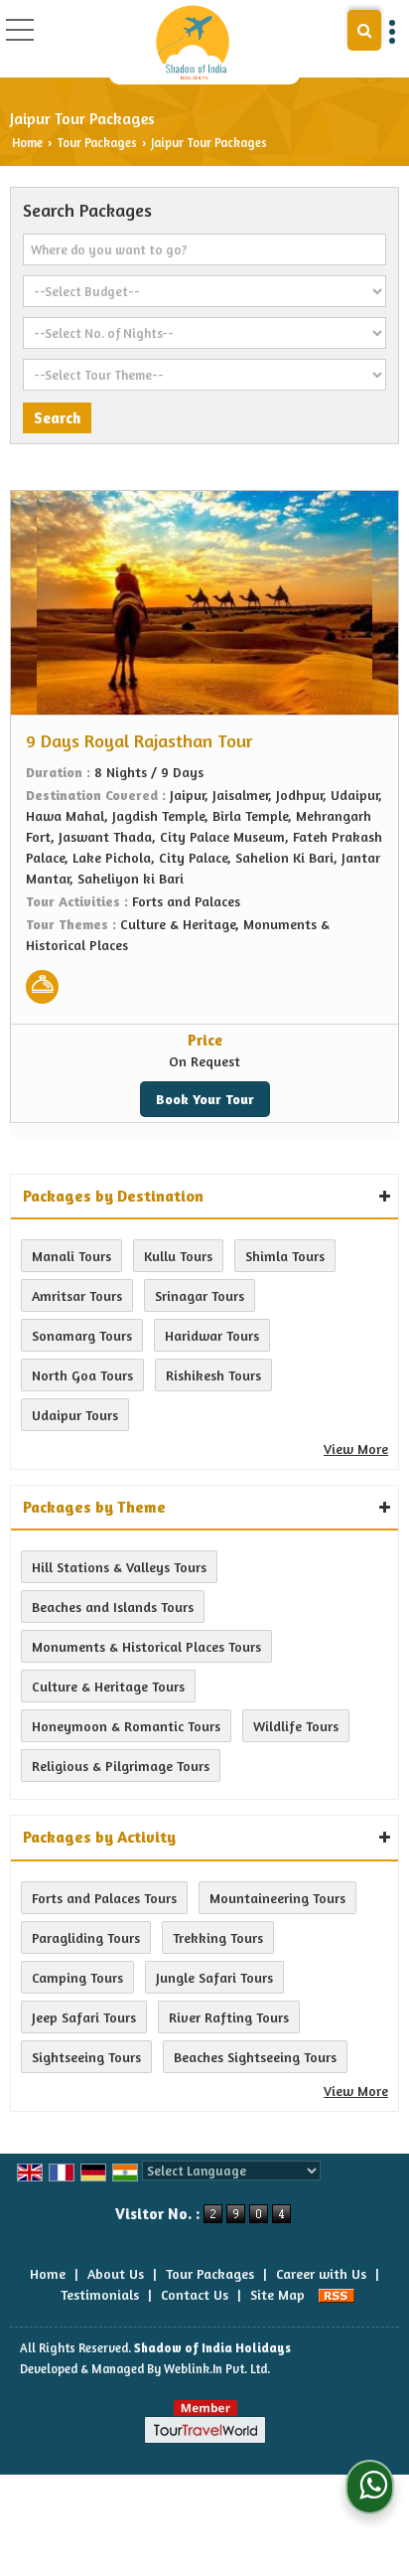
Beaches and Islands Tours (113, 1607)
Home (27, 143)
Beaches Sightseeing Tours (255, 2057)
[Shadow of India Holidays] (193, 42)
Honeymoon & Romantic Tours (126, 1726)
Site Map (277, 2294)
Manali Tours (71, 1256)
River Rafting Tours (229, 2017)
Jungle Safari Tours (214, 1977)
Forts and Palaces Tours (104, 1898)
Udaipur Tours (75, 1415)
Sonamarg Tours (82, 1335)
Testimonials (100, 2294)
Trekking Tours (218, 1937)
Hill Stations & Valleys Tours (119, 1567)
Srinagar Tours (200, 1295)
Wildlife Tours (296, 1726)
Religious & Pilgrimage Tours (121, 1766)
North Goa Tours (82, 1375)
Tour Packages (97, 143)
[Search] (364, 30)
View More (356, 1449)
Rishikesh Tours (213, 1375)
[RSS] (337, 2294)
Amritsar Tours (77, 1295)
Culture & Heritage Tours (108, 1686)
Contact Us (195, 2294)
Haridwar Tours (212, 1335)
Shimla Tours (285, 1256)
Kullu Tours (178, 1256)
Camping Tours (77, 1977)
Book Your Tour (205, 1099)
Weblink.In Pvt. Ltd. (217, 2369)
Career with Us (321, 2273)
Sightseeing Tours (86, 2057)
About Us (116, 2273)
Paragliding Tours (86, 1937)
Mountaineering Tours (277, 1898)
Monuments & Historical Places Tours (146, 1646)
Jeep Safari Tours (84, 2017)
